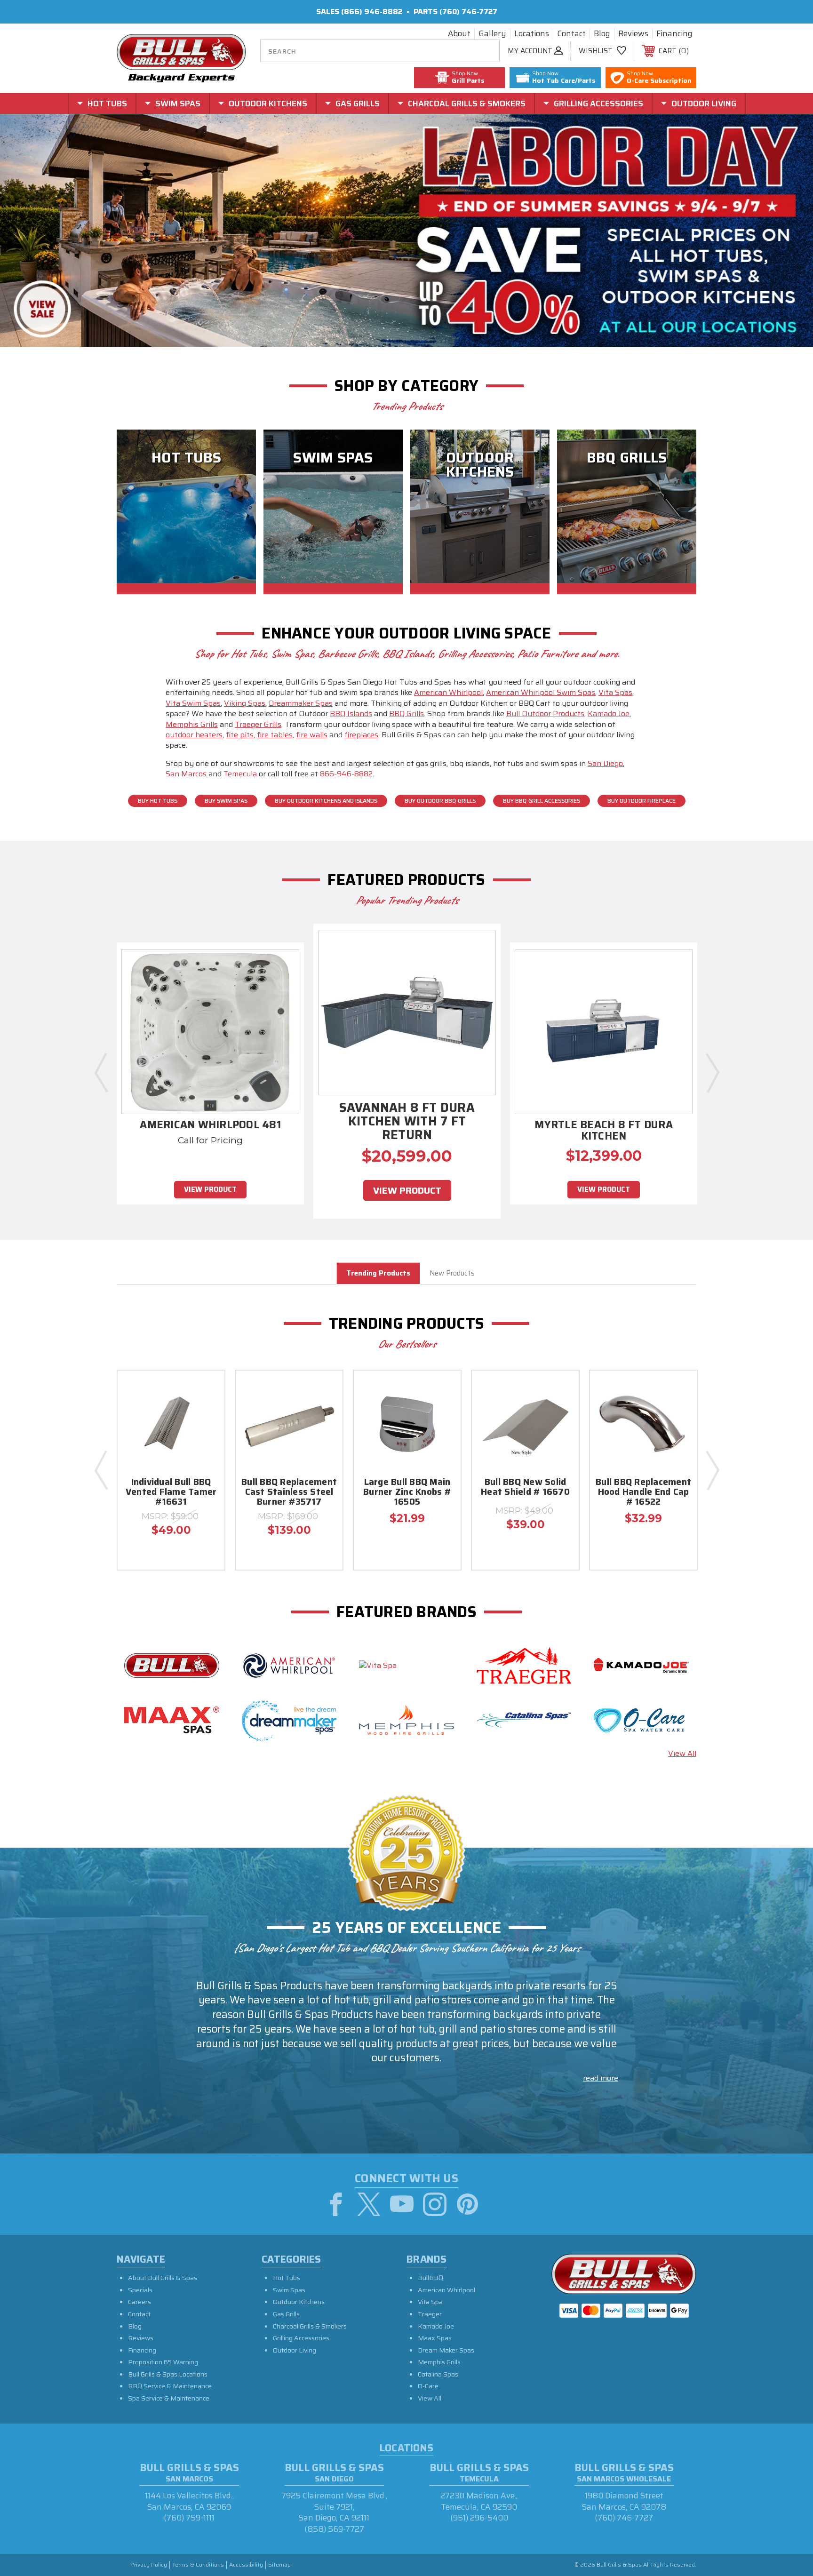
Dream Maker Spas (446, 2350)
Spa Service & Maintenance (169, 2398)
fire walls (312, 735)
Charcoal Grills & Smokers (310, 2326)
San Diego (605, 763)
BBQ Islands (351, 714)
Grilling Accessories (301, 2338)
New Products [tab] (452, 1273)
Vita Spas (615, 692)
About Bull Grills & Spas (163, 2278)
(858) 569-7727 (334, 2529)
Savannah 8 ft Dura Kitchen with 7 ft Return (407, 1123)
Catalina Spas (438, 2374)
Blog (602, 34)
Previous (101, 1072)
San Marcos (186, 774)
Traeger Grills (258, 724)
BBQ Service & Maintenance (170, 2386)
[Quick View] (206, 1390)
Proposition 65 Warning (163, 2362)
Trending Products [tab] (378, 1273)
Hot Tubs (287, 2278)
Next (712, 1072)
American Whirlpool (448, 692)
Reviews (633, 34)
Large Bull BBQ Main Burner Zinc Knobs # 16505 (407, 1493)
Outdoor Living (295, 2350)
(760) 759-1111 (189, 2518)
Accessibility (246, 2565)
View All (682, 1753)
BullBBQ (430, 2278)
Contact (571, 34)
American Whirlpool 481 (210, 1126)
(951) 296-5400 (479, 2518)
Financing (674, 34)
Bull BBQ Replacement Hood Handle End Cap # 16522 (643, 1493)
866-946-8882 (346, 774)
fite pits (240, 735)
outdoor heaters (194, 735)
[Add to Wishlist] (206, 1414)
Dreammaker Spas (301, 703)
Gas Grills (286, 2314)
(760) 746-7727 (468, 12)
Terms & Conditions (198, 2565)
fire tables (275, 735)
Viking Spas (245, 703)
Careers (139, 2302)
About (459, 34)
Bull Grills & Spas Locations (168, 2374)
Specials (140, 2290)
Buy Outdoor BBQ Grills (440, 801)
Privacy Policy (149, 2565)
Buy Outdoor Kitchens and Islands (326, 801)
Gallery (492, 34)
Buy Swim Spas (226, 801)
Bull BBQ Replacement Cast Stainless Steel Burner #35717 (289, 1493)
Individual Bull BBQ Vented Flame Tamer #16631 (171, 1493)
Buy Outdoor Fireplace (642, 801)
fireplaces (361, 735)
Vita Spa (430, 2302)
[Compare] (206, 1438)
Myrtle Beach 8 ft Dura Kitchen (604, 1132)
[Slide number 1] (406, 231)
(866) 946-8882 (372, 12)
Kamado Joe (609, 714)
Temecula (240, 774)
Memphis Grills (192, 724)
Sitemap (279, 2565)
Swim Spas (289, 2290)
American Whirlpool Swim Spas (541, 692)
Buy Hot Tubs (158, 801)
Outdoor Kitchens (299, 2302)
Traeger (430, 2314)
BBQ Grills (406, 714)
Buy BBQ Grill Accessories (542, 801)
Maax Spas (435, 2338)
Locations (532, 34)
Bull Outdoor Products (545, 714)
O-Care (428, 2386)
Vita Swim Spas (193, 703)
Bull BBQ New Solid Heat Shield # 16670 (525, 1488)
